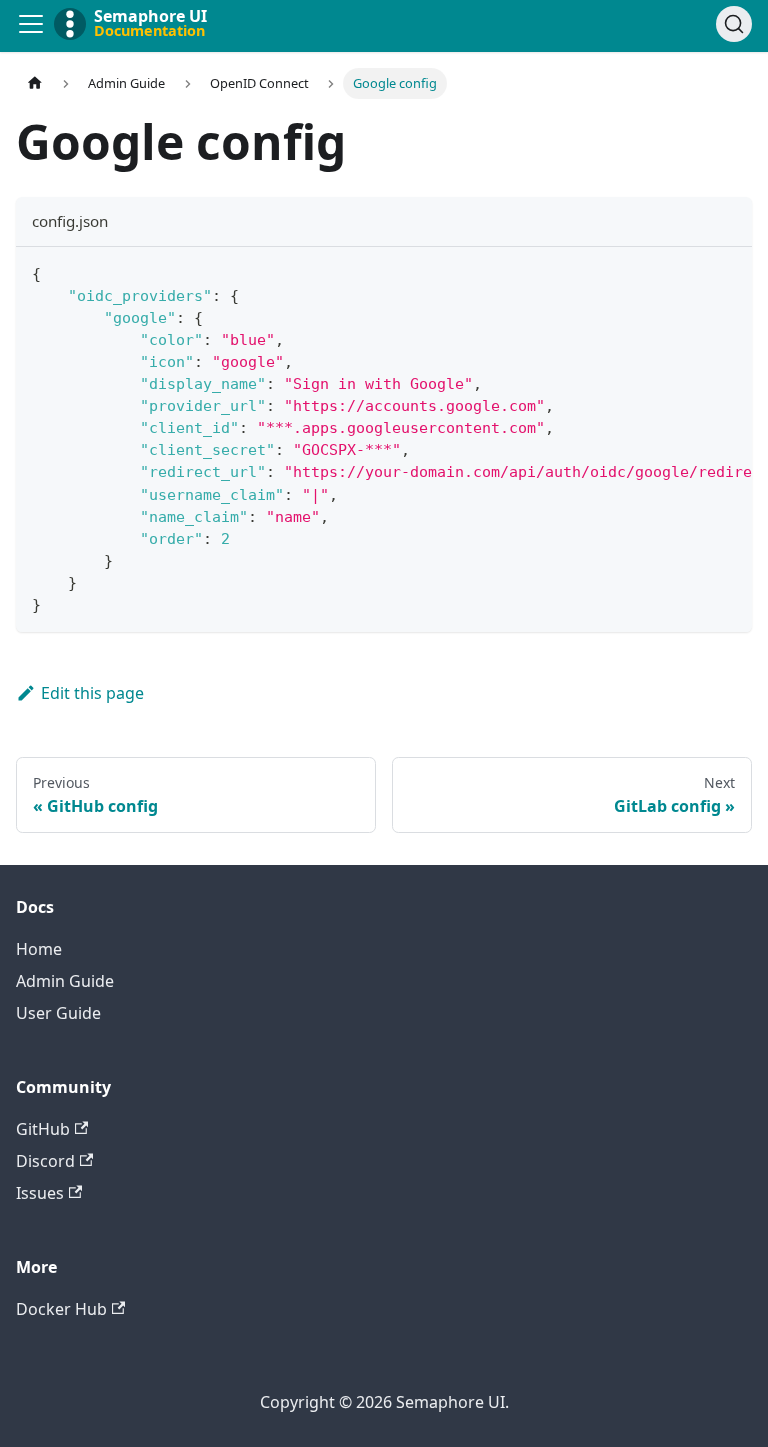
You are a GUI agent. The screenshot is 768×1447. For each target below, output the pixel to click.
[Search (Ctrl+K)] (734, 24)
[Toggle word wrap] (691, 272)
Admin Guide (65, 981)
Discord (45, 1161)
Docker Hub (61, 1309)
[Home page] (35, 83)
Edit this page (92, 693)
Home (39, 949)
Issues (40, 1193)
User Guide (58, 1013)
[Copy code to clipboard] (727, 272)
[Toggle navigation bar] (31, 24)
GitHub (43, 1129)
